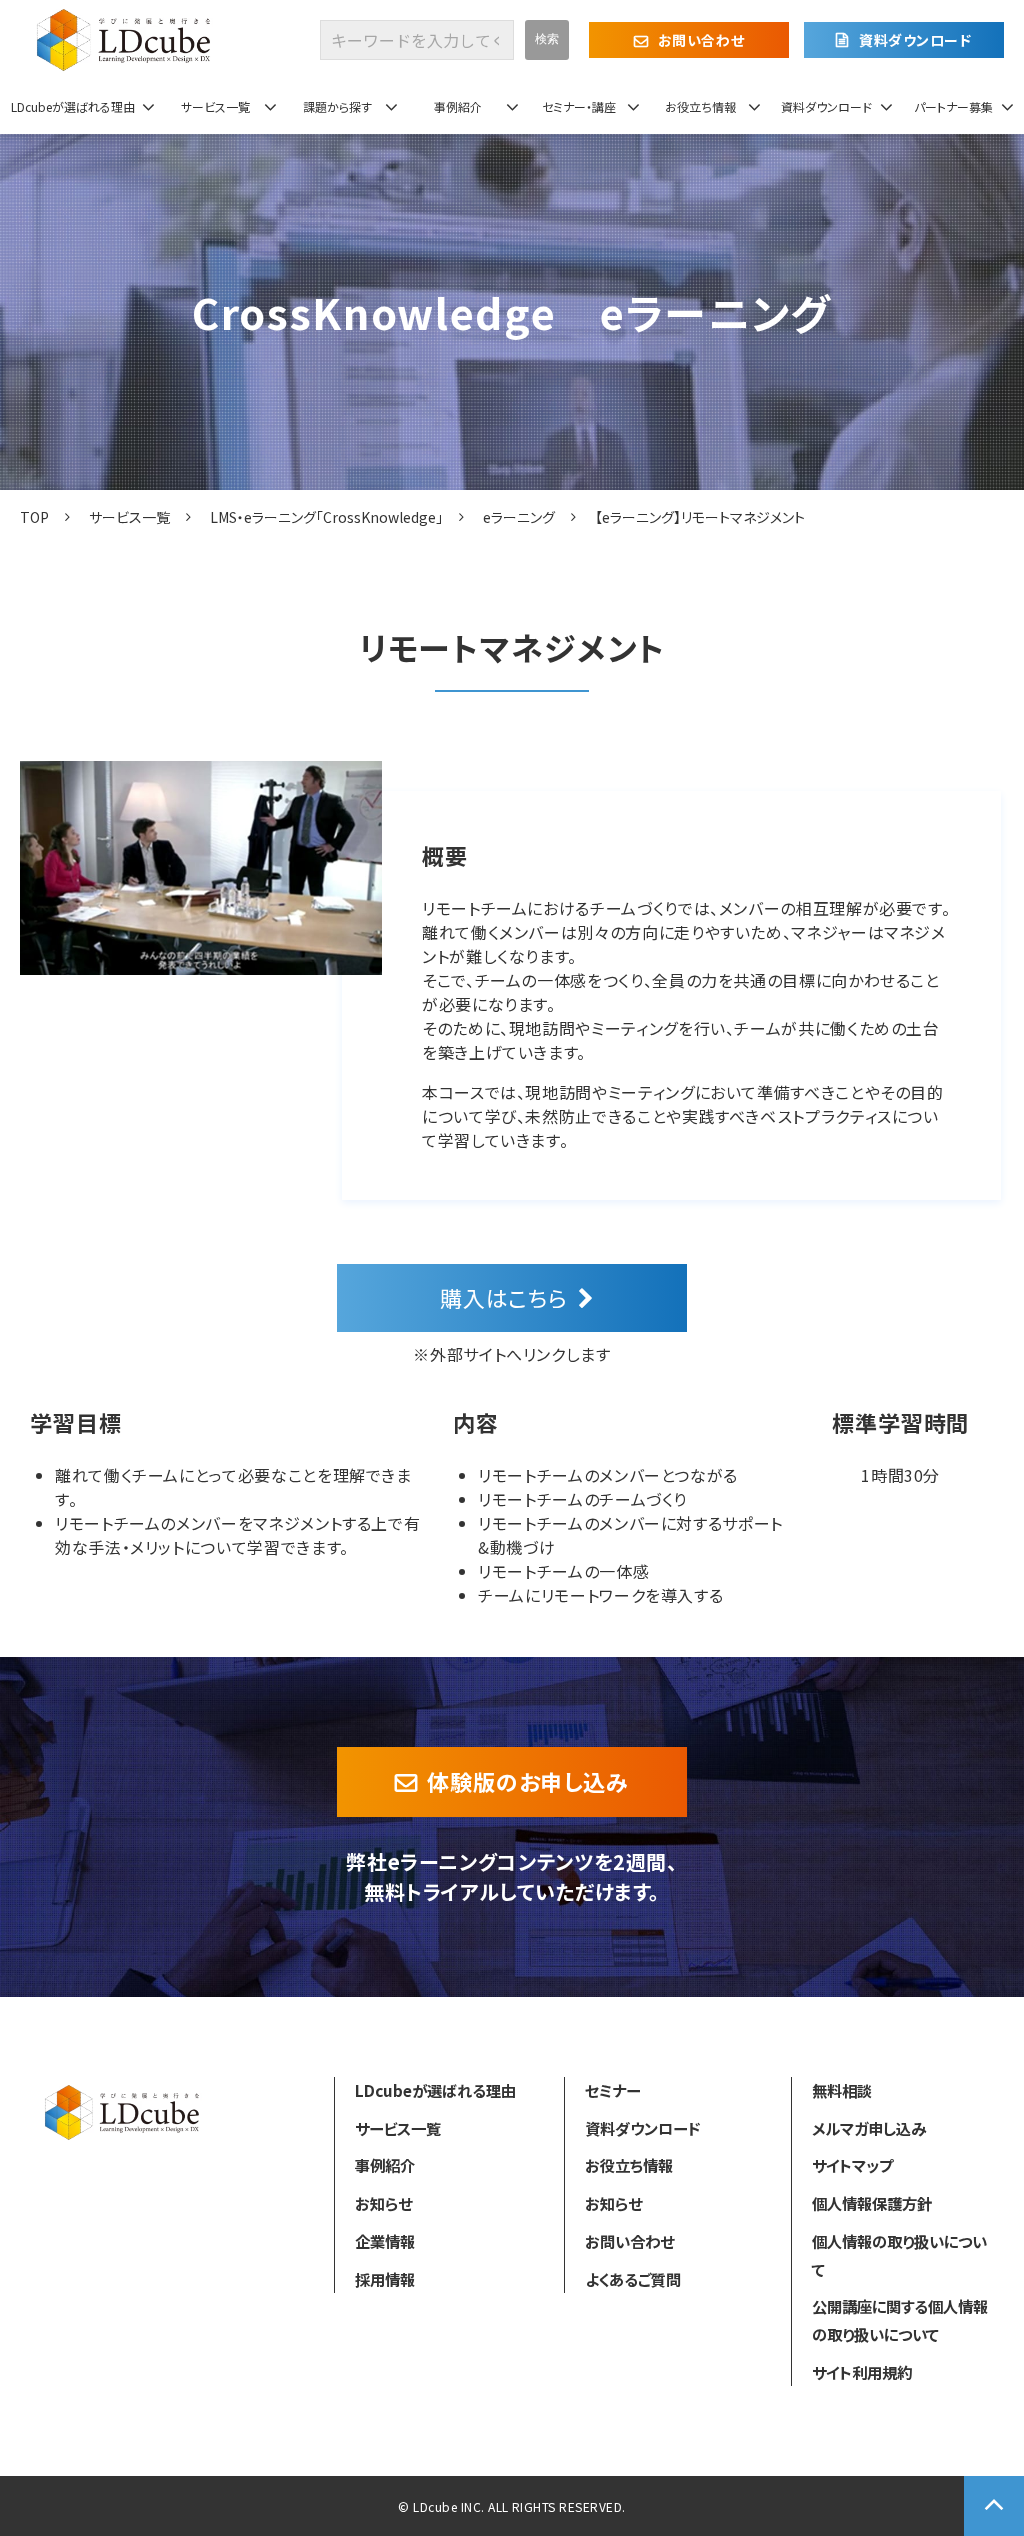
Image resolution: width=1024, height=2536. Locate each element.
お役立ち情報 (700, 106)
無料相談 (842, 2090)
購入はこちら (504, 1297)
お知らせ (383, 2203)
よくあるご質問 (633, 2279)
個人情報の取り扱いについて (899, 2255)
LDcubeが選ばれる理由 (73, 106)
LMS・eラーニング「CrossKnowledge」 (326, 517)
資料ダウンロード (915, 40)
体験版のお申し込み (528, 1781)
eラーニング (519, 517)
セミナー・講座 (579, 106)
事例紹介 (458, 106)
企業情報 (385, 2241)
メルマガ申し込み (869, 2128)
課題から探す (337, 106)
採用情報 (385, 2279)
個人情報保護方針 (872, 2203)
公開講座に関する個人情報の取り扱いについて (900, 2320)
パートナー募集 (953, 106)
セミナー (612, 2090)
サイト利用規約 (862, 2372)
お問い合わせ (701, 40)
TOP (34, 517)
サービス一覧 (215, 106)
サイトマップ (852, 2165)
